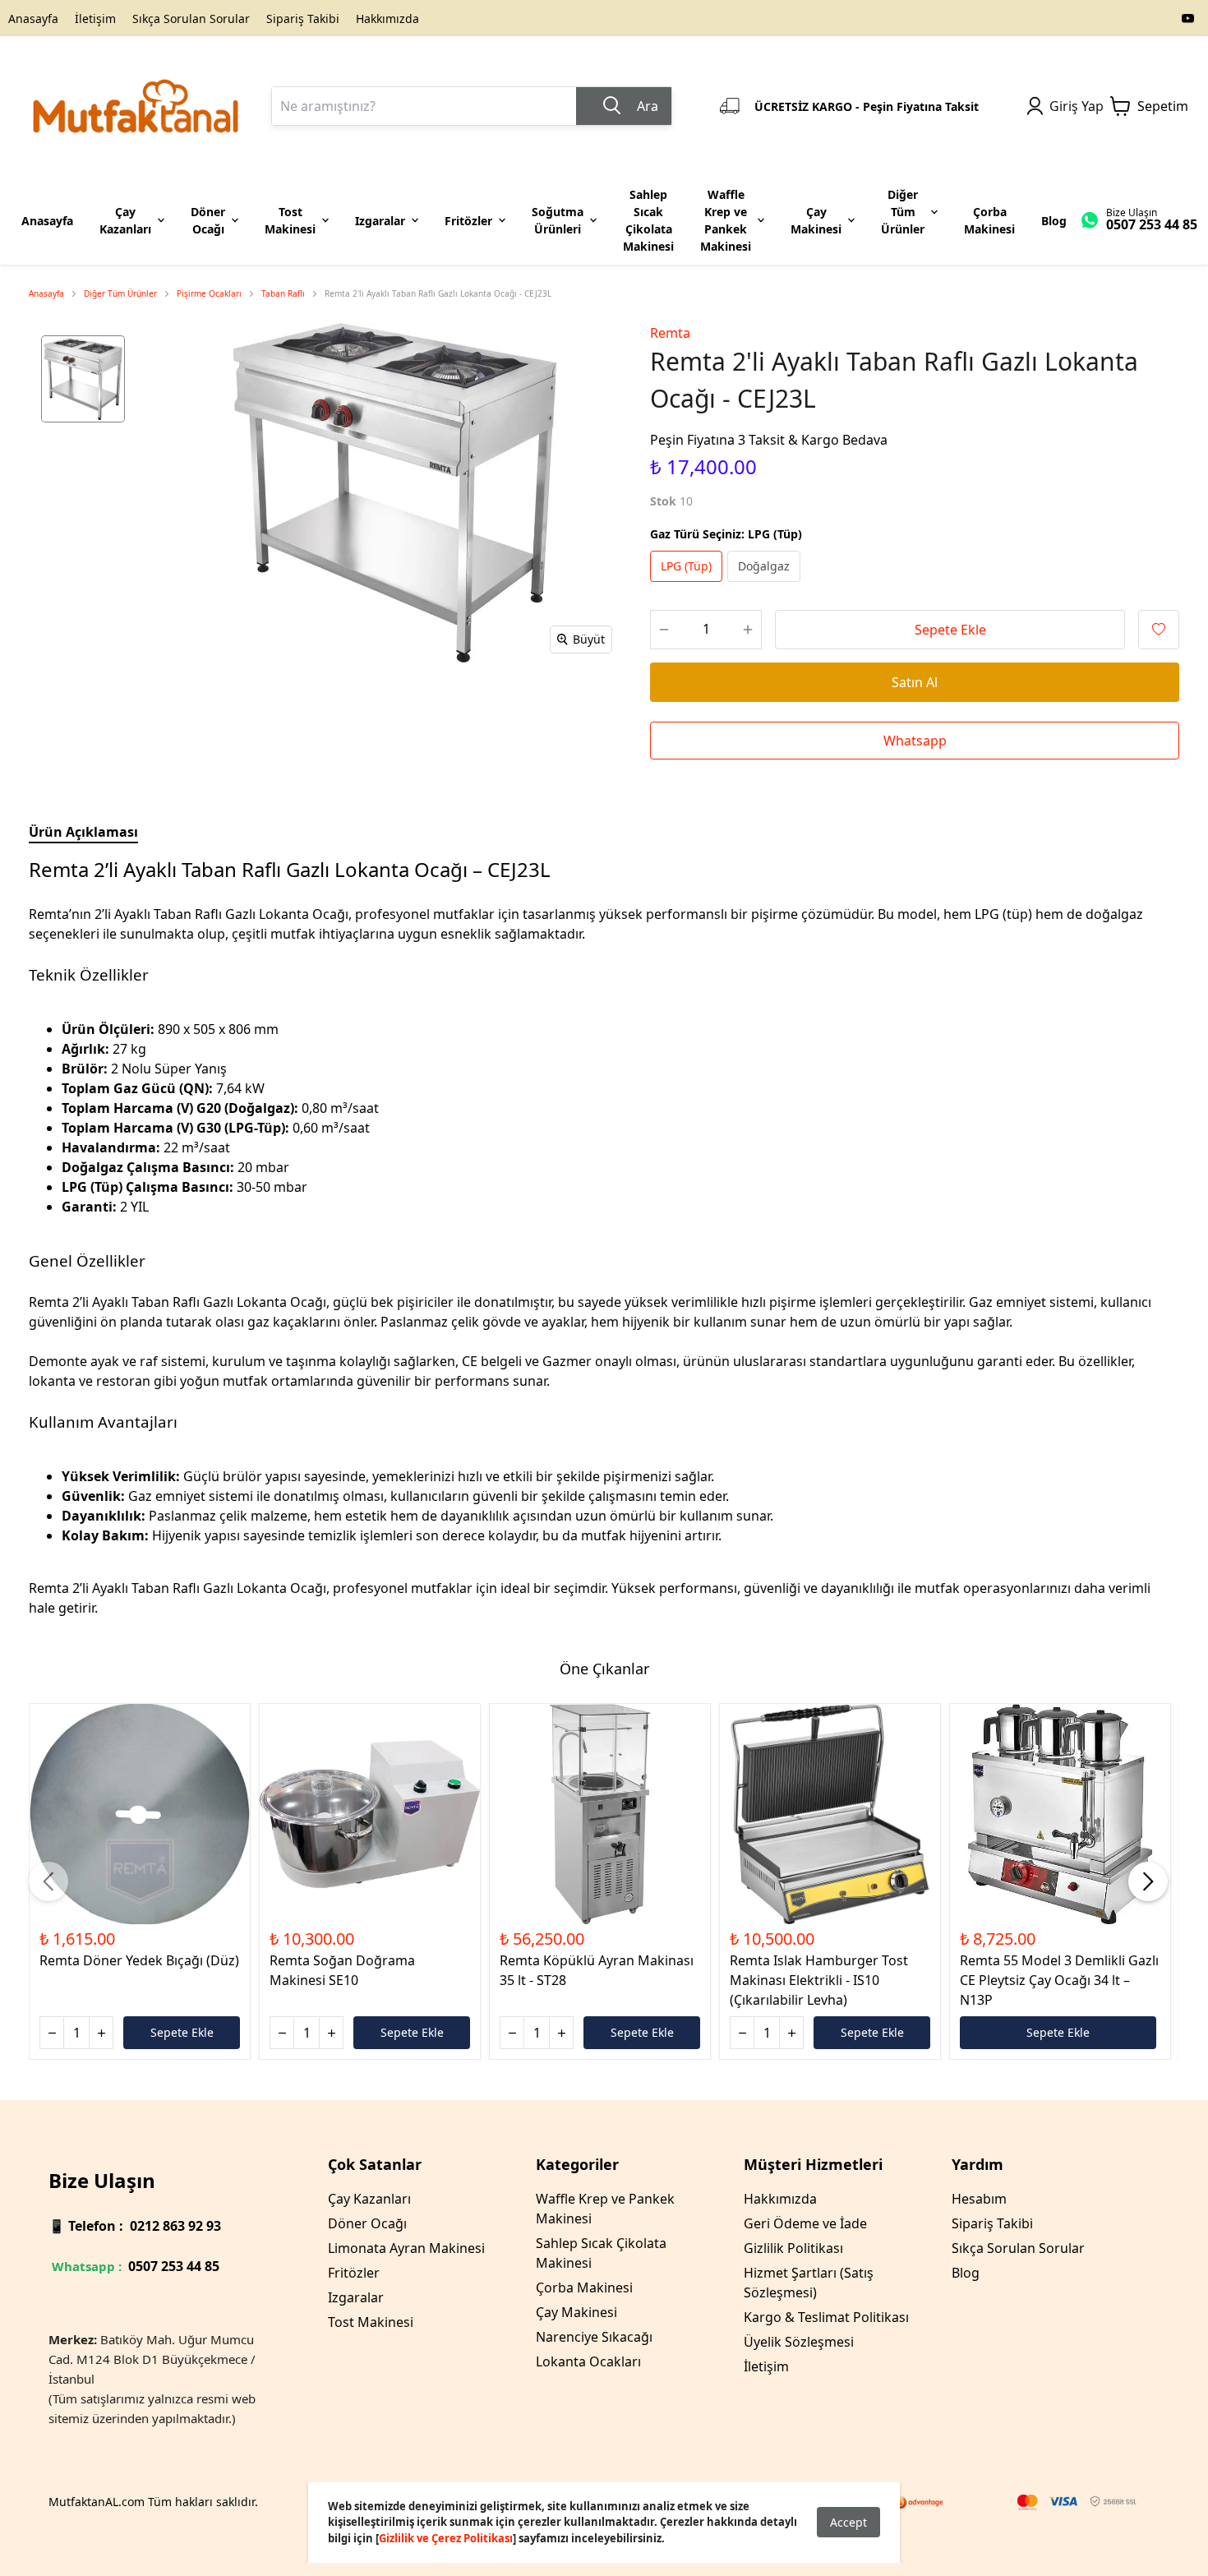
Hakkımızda (387, 18)
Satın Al (915, 682)
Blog (966, 2273)
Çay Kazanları (369, 2199)
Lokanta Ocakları (588, 2361)
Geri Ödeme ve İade (805, 2223)
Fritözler (354, 2273)
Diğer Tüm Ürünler (120, 293)
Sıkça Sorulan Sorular (191, 18)
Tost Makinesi (371, 2322)
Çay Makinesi (576, 2312)
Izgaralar (356, 2297)
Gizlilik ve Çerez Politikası (446, 2538)
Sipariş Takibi (303, 18)
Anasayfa (33, 18)
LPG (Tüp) (686, 566)
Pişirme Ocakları (209, 293)
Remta (670, 333)
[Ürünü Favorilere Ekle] (1159, 630)
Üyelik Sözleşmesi (799, 2342)
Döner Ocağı (367, 2223)
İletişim (95, 18)
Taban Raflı (283, 293)
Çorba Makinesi (584, 2287)
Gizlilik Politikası (793, 2248)
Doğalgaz (764, 566)
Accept (848, 2522)
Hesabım (979, 2199)
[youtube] (1188, 18)
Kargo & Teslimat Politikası (826, 2317)
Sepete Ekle (950, 630)
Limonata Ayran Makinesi (406, 2248)
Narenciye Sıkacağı (594, 2337)
